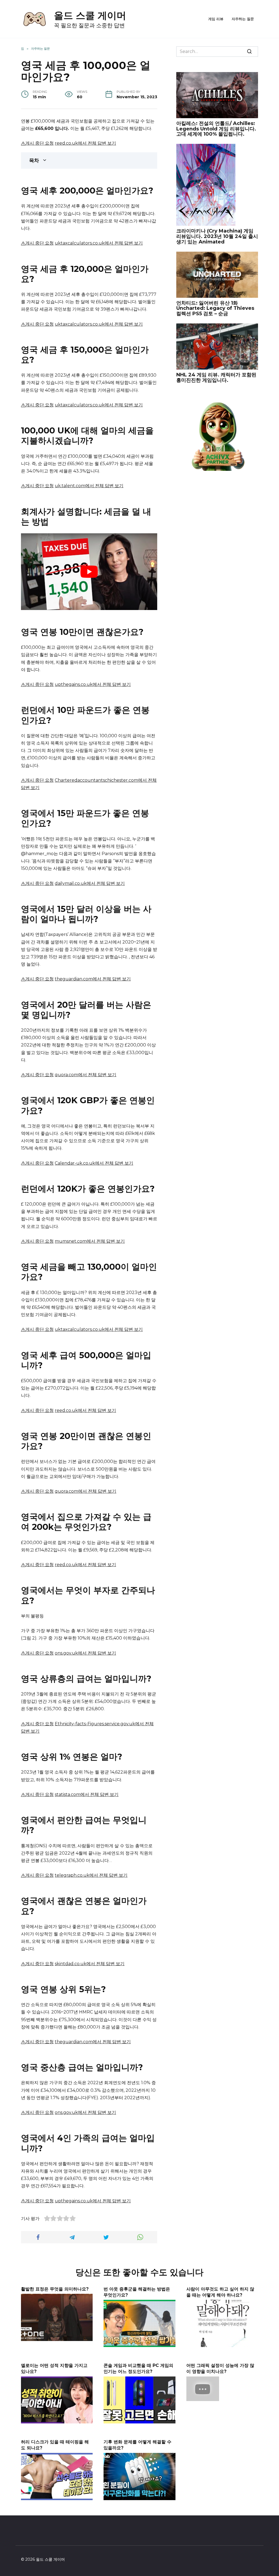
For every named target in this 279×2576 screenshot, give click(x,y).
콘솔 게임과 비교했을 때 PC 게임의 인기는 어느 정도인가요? (138, 2368)
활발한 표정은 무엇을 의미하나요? (55, 2289)
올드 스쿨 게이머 (90, 15)
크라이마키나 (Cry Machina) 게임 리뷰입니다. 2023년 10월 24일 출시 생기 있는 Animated (217, 236)
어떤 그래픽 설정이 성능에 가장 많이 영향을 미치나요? (220, 2368)
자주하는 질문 (243, 19)
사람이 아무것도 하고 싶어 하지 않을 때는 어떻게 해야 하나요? (220, 2292)
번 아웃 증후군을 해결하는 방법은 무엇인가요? (137, 2292)
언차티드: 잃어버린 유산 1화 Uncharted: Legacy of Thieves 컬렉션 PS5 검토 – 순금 (215, 308)
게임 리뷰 (216, 19)
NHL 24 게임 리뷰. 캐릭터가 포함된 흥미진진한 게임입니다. (216, 377)
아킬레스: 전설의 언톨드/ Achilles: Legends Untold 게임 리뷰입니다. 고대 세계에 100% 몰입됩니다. (216, 129)
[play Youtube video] (89, 572)
